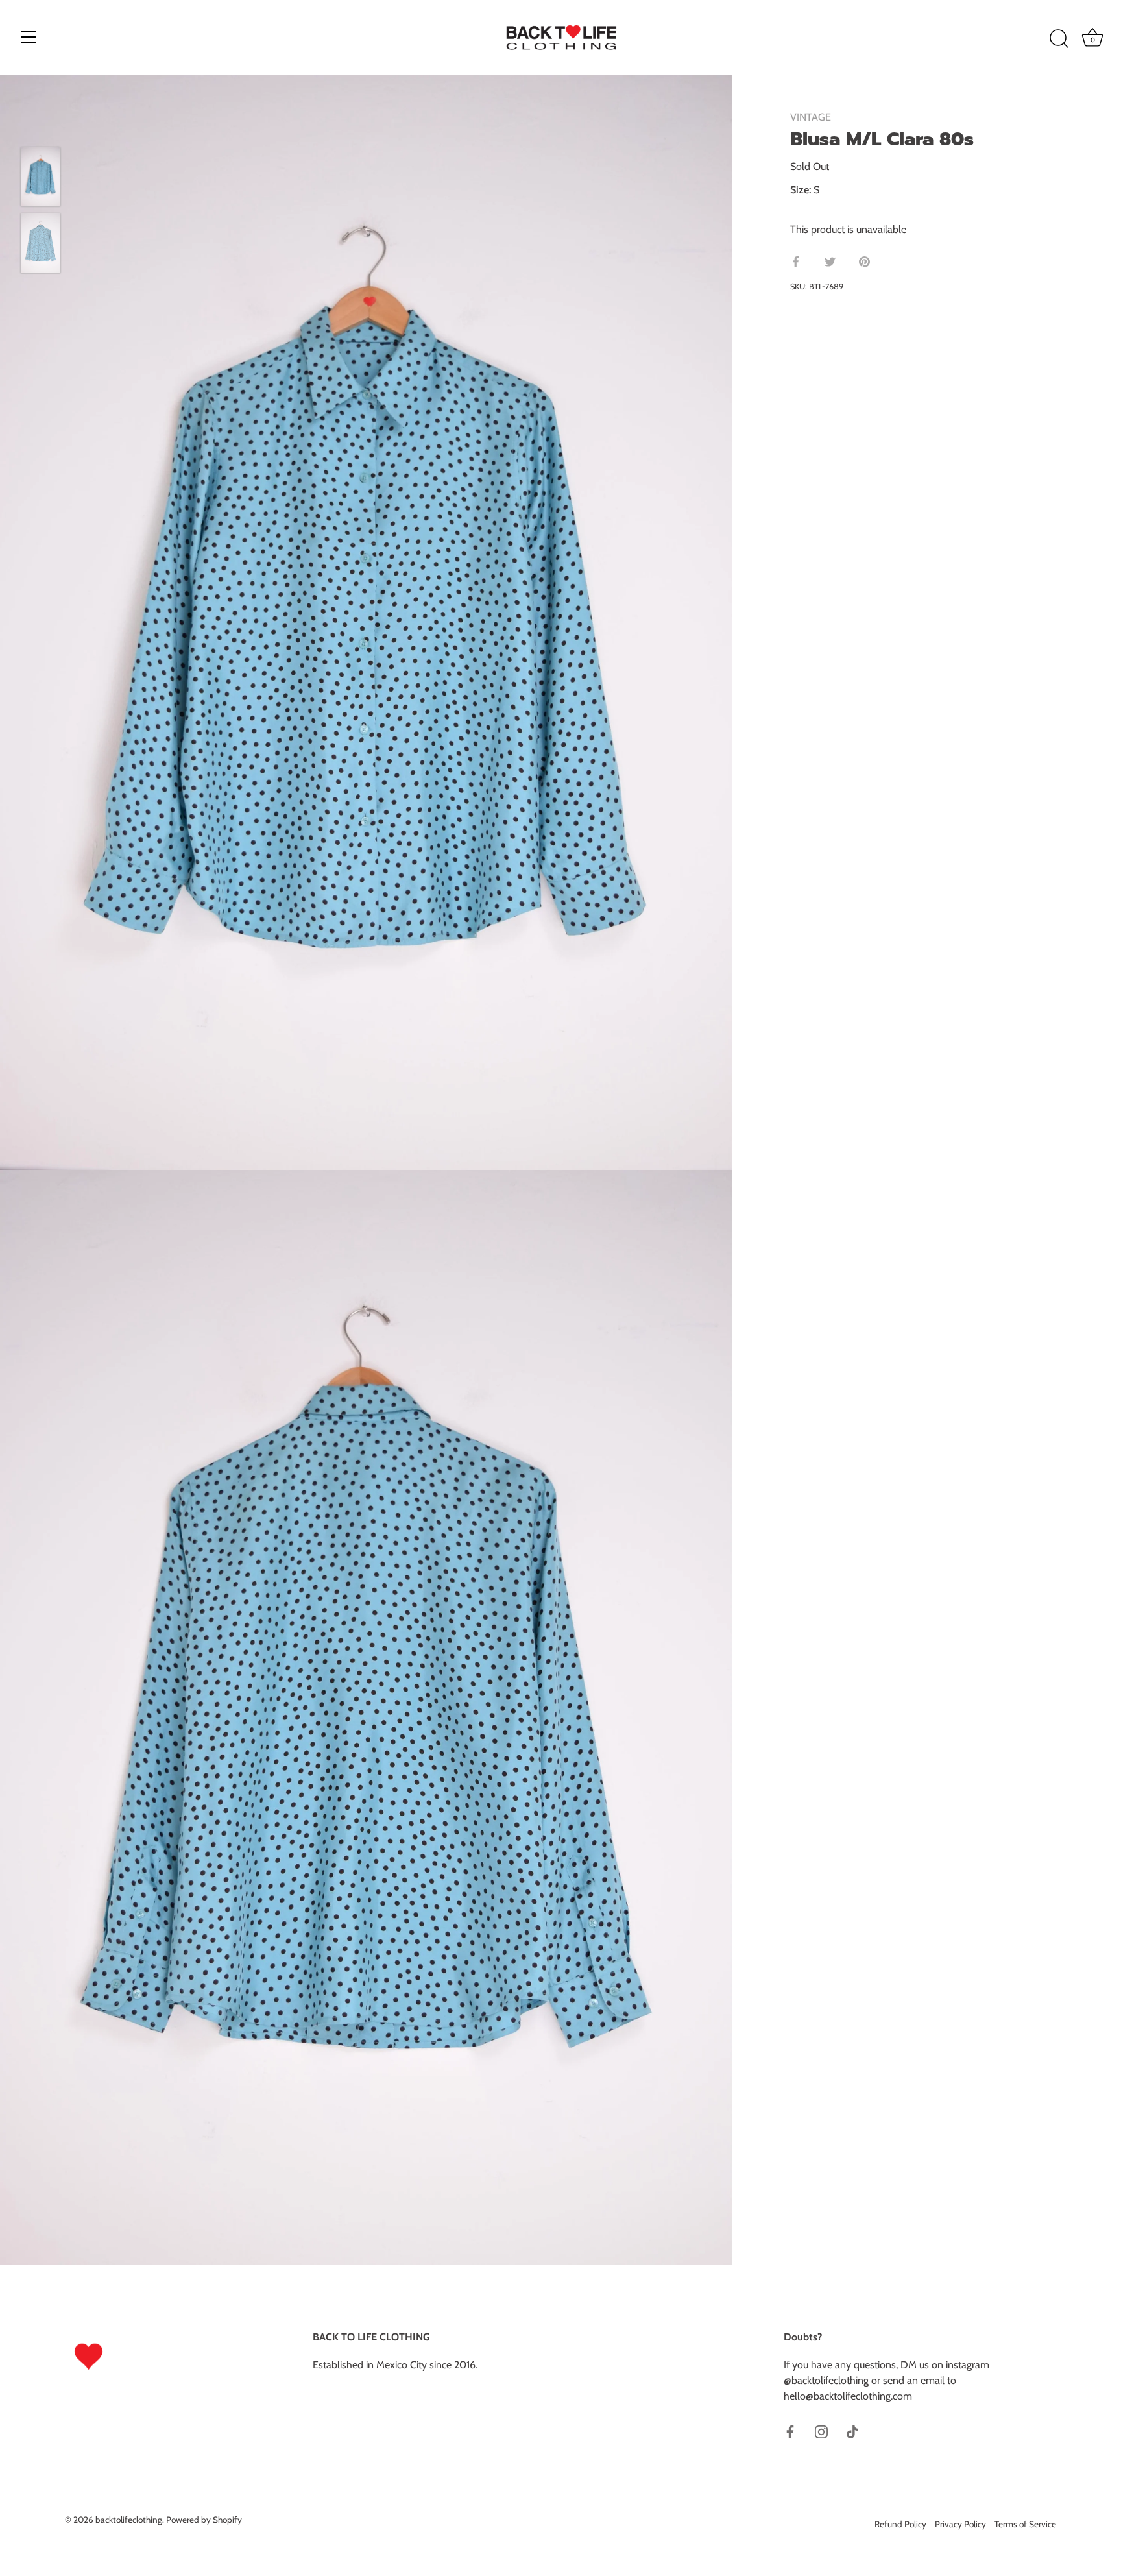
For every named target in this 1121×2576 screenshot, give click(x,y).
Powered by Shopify (204, 2520)
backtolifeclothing (129, 2520)
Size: (801, 190)
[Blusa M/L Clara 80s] (41, 177)
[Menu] (29, 37)
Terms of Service (1025, 2524)
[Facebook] (790, 2431)
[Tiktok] (852, 2431)
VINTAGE (811, 117)
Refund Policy (900, 2524)
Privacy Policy (960, 2524)
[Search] (1059, 39)
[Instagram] (821, 2431)
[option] (41, 179)
